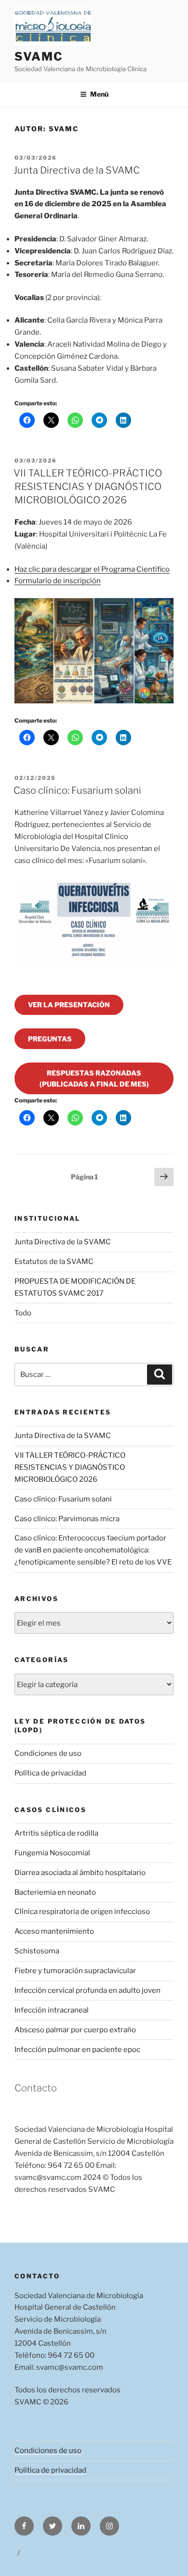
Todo (23, 1313)
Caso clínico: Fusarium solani (77, 790)
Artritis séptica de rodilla (56, 1833)
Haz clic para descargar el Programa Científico (92, 569)
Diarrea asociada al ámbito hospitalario (80, 1873)
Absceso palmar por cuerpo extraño (75, 2030)
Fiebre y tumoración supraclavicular (75, 1971)
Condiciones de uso (48, 1753)
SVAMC (39, 56)
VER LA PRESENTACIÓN (69, 1005)
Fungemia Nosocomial (52, 1853)
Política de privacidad (50, 1773)
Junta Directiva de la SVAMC (77, 170)
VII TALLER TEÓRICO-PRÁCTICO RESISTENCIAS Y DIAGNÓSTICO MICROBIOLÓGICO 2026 (88, 487)
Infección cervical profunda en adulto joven (87, 1990)
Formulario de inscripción (58, 581)
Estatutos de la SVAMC (54, 1262)
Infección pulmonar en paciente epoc (77, 2050)
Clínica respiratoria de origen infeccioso (82, 1912)
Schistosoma (37, 1951)
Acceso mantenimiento (54, 1931)
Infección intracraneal (52, 2010)
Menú (99, 94)
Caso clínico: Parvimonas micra (67, 1519)
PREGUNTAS (50, 1039)
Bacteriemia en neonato (55, 1892)
